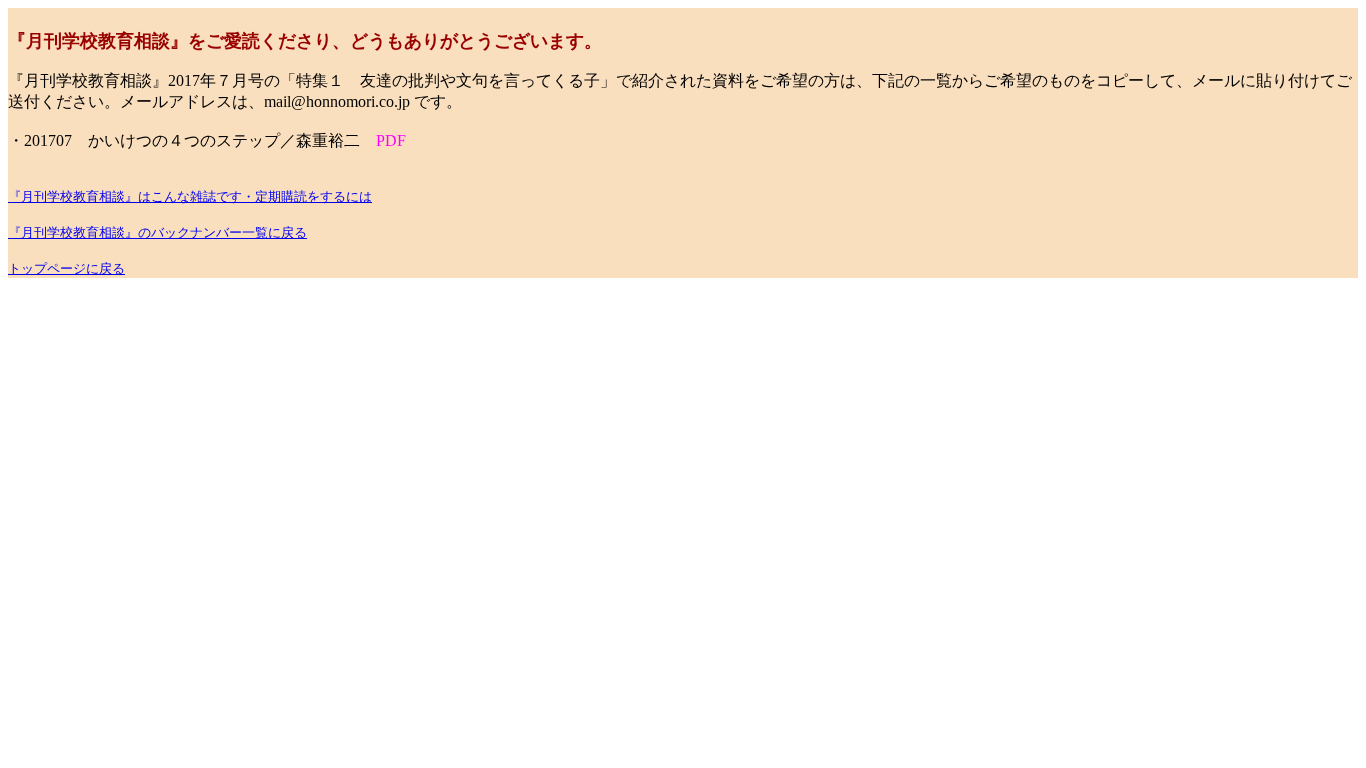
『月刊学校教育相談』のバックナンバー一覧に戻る (157, 232)
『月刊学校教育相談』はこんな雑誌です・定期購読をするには (190, 196)
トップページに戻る (66, 268)
